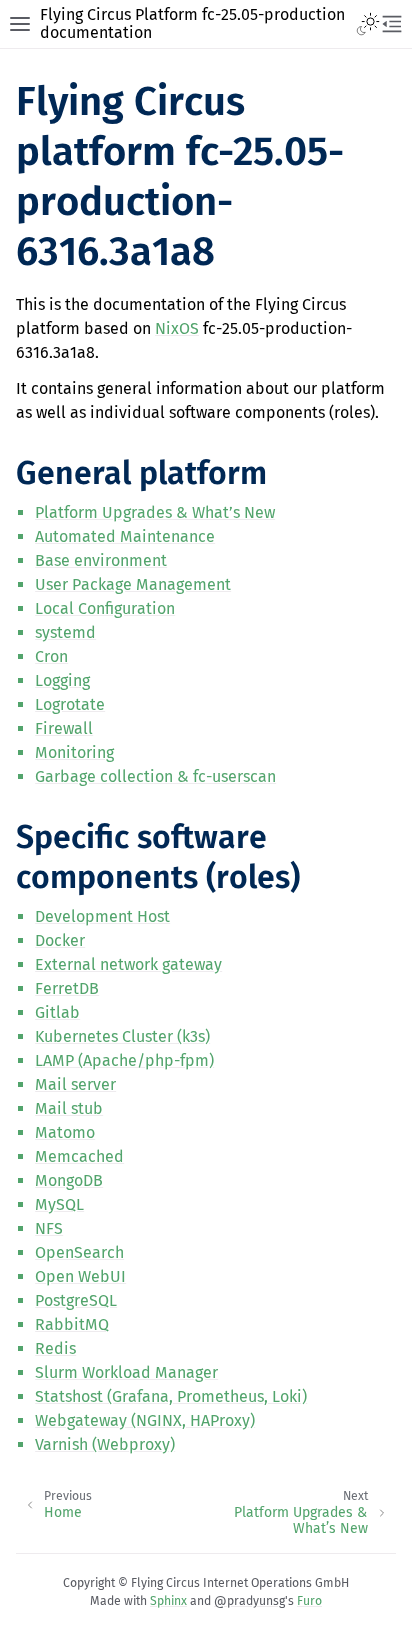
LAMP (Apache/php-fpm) (124, 1060)
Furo (309, 1601)
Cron (51, 656)
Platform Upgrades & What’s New (155, 512)
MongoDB (69, 1180)
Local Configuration (105, 608)
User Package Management (133, 584)
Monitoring (74, 752)
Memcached (79, 1156)
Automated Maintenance (125, 536)
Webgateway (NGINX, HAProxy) (145, 1420)
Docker (60, 940)
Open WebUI (80, 1276)
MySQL (59, 1204)
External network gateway (128, 964)
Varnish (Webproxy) (105, 1444)
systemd (65, 632)
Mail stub (69, 1108)
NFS (49, 1228)
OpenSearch (79, 1252)
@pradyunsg (249, 1601)
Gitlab (57, 1012)
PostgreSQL (76, 1300)
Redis (55, 1348)
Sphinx (168, 1601)
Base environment (101, 560)
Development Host (102, 916)
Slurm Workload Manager (126, 1372)
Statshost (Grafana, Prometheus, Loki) (171, 1396)
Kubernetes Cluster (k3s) (122, 1036)
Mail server (75, 1084)
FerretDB (67, 988)
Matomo (65, 1132)
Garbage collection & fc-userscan (155, 776)
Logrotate (70, 704)
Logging (62, 680)
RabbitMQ (72, 1324)
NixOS (177, 328)
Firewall (64, 728)
